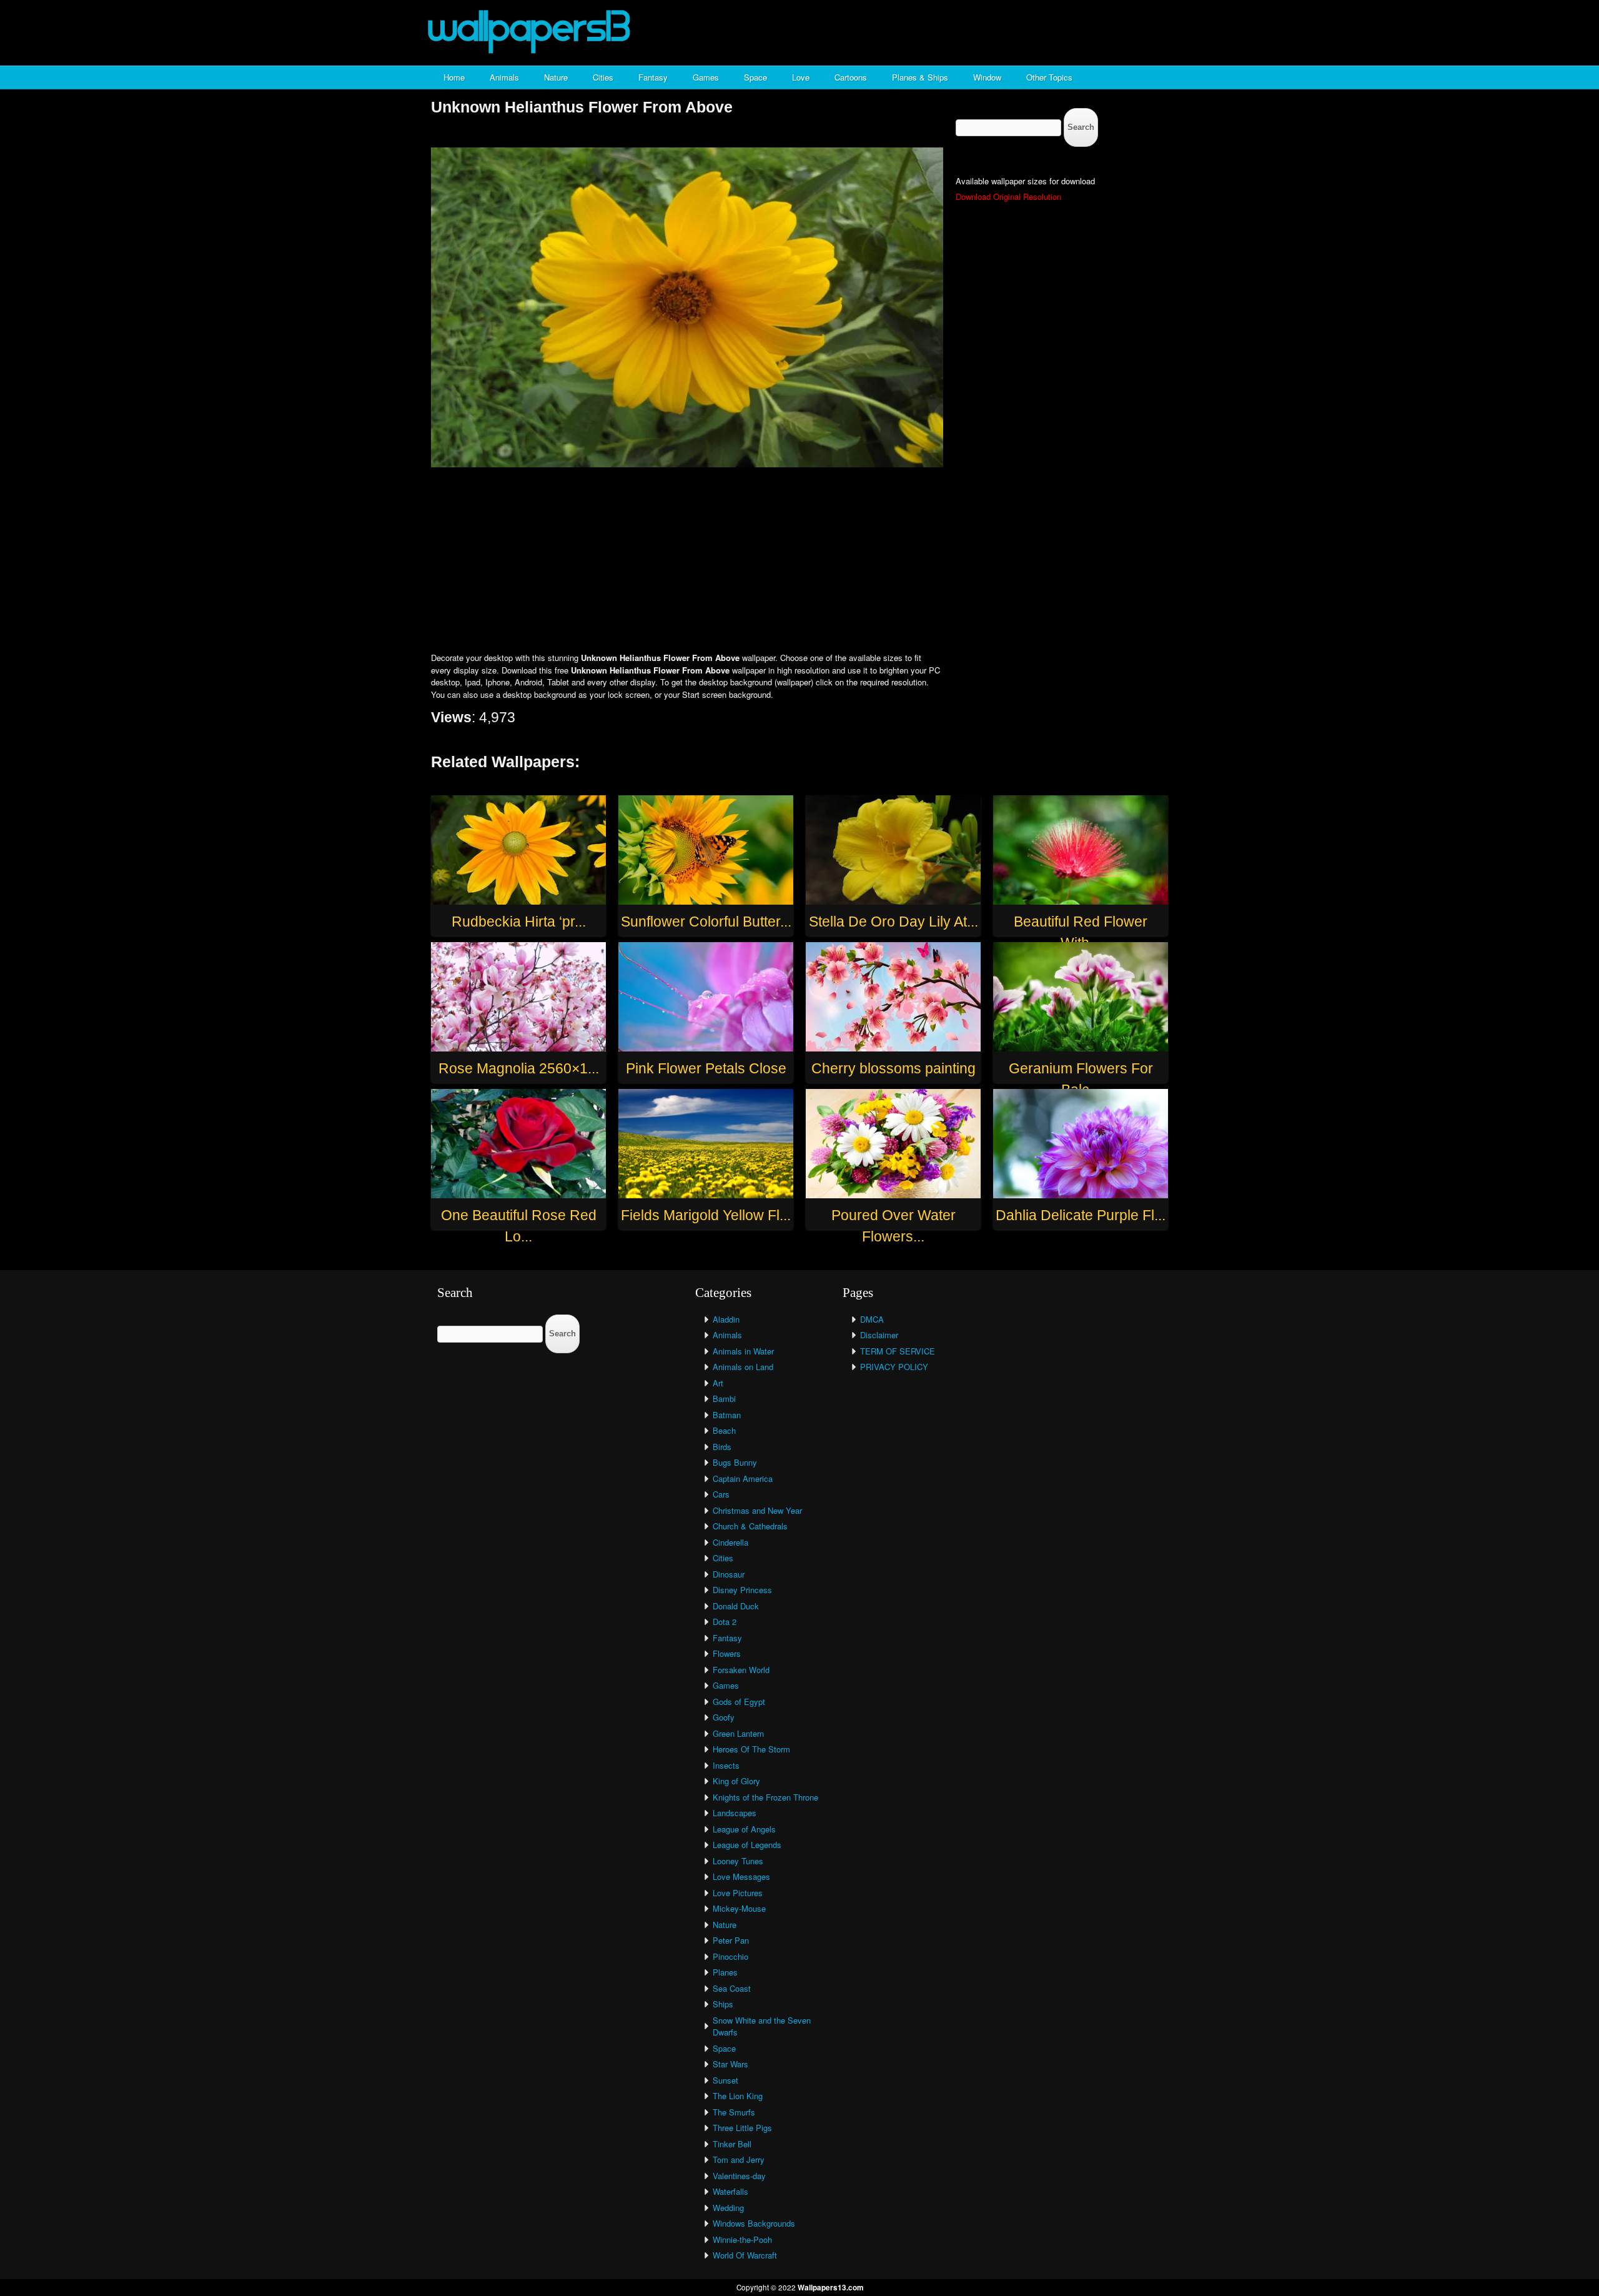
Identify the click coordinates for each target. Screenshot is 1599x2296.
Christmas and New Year (757, 1510)
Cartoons (851, 77)
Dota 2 (725, 1622)
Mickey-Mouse (739, 1908)
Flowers (727, 1653)
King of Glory (736, 1781)
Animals (504, 77)
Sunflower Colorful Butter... (706, 922)
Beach (724, 1430)
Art (718, 1383)
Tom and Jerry (739, 2159)
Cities (603, 77)
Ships (723, 2004)
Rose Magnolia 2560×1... (519, 1068)
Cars (721, 1494)
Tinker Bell (732, 2144)
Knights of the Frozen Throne (765, 1797)
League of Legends (747, 1845)
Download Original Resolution (1008, 196)
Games (706, 77)
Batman (727, 1415)
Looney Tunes (738, 1861)
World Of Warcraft (745, 2255)
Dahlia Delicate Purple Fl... (1081, 1215)
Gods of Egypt (739, 1702)
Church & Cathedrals (750, 1526)
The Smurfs (734, 2112)
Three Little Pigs (742, 2128)
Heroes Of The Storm (751, 1749)
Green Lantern (738, 1733)
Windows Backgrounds (754, 2223)
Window (987, 77)
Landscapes (735, 1813)
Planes (725, 1972)
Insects (726, 1765)
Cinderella (730, 1542)
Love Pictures (738, 1893)
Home (454, 77)
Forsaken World (741, 1670)
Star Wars (730, 2064)
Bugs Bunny (735, 1462)
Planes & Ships (920, 77)
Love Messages (741, 1876)
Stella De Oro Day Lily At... (894, 922)
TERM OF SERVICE (898, 1351)
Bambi (724, 1399)
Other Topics (1049, 77)
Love (801, 77)
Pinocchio (730, 1956)
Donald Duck (736, 1606)
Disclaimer (879, 1335)
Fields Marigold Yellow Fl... (706, 1215)
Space (755, 77)
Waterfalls (730, 2191)
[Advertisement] (799, 561)
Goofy (724, 1717)
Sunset (725, 2080)
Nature (556, 77)
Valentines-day (739, 2176)
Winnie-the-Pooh (742, 2239)
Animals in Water (743, 1351)
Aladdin (726, 1319)
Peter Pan (731, 1940)
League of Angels (744, 1829)
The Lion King (738, 2096)
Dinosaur (729, 1574)
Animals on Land (743, 1367)
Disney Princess (742, 1590)
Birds (722, 1447)
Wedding (728, 2208)
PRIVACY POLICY (894, 1367)
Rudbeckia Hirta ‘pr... (519, 922)
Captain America (743, 1478)
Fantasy (653, 77)
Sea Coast (732, 1988)
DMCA (872, 1319)
